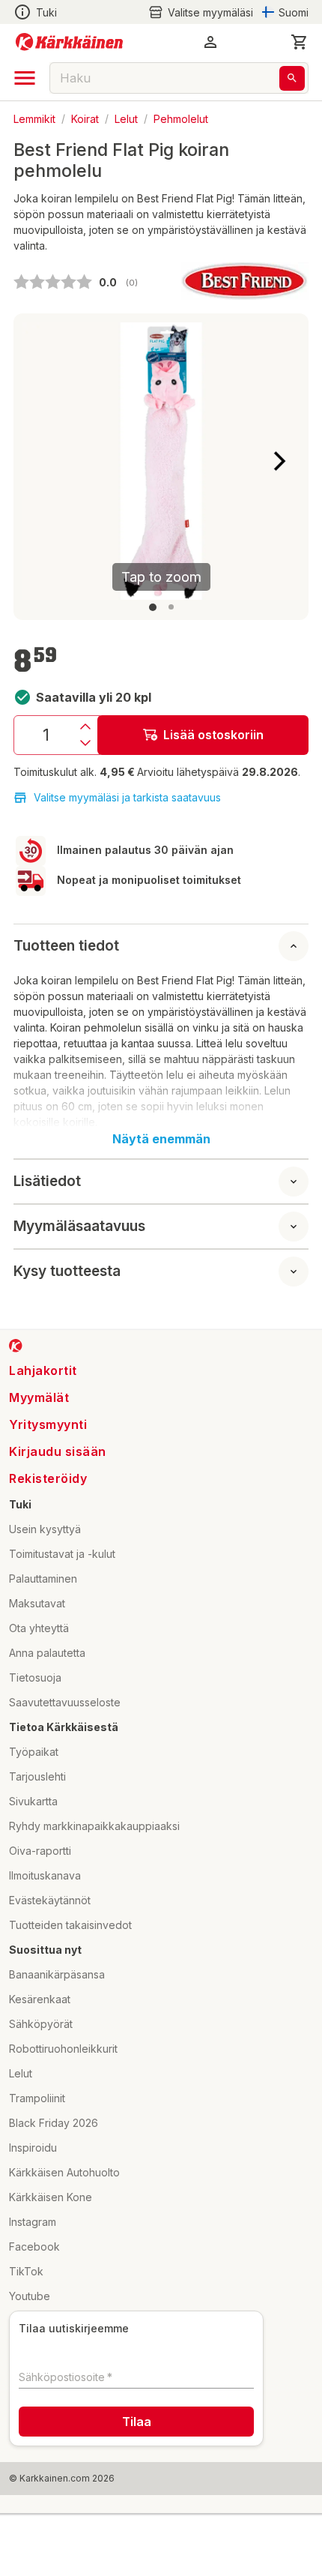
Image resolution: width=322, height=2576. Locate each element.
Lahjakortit (43, 1370)
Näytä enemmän (161, 1139)
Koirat (85, 118)
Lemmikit (34, 118)
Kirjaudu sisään (58, 1451)
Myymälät (39, 1397)
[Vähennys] (85, 743)
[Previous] (43, 461)
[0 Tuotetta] (300, 42)
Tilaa (137, 2422)
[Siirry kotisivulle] (69, 42)
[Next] (279, 461)
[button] (201, 12)
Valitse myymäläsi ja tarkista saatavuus (127, 797)
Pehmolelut (181, 118)
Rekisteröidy (48, 1478)
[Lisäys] (85, 726)
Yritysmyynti (48, 1424)
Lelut (126, 118)
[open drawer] (25, 78)
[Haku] (292, 78)
